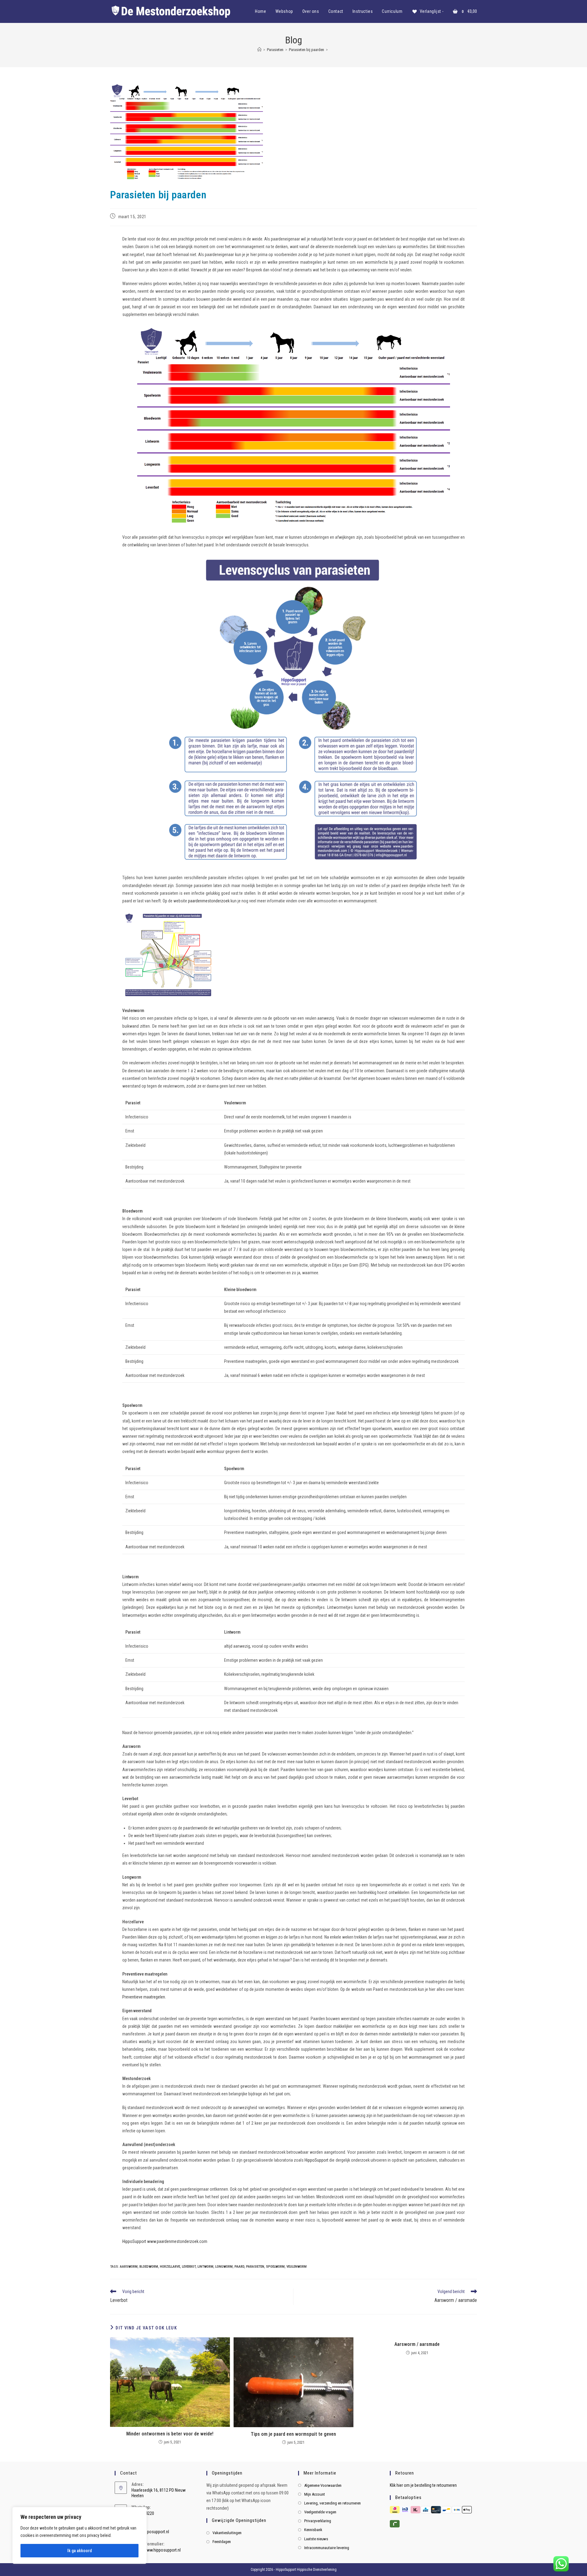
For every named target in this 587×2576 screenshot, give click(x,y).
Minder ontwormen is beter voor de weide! (170, 2434)
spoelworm (275, 2267)
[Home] (259, 50)
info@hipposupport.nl (150, 2532)
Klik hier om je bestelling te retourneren (423, 2485)
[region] (79, 2535)
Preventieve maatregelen (144, 1997)
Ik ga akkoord (79, 2551)
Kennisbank (313, 2530)
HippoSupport (316, 2160)
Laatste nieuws (316, 2539)
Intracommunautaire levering (327, 2548)
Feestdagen (222, 2542)
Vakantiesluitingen (227, 2533)
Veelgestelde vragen (320, 2512)
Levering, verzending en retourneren (332, 2503)
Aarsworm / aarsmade (417, 2344)
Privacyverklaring (318, 2521)
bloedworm (149, 2267)
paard (239, 2267)
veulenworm (297, 2267)
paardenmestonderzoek (209, 901)
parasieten (255, 2267)
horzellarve (170, 2267)
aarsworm (129, 2267)
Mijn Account (315, 2494)
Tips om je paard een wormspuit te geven (293, 2434)
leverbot (189, 2267)
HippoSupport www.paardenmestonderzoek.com (165, 2241)
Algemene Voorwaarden (323, 2485)
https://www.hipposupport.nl (156, 2550)
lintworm (205, 2267)
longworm (224, 2267)
